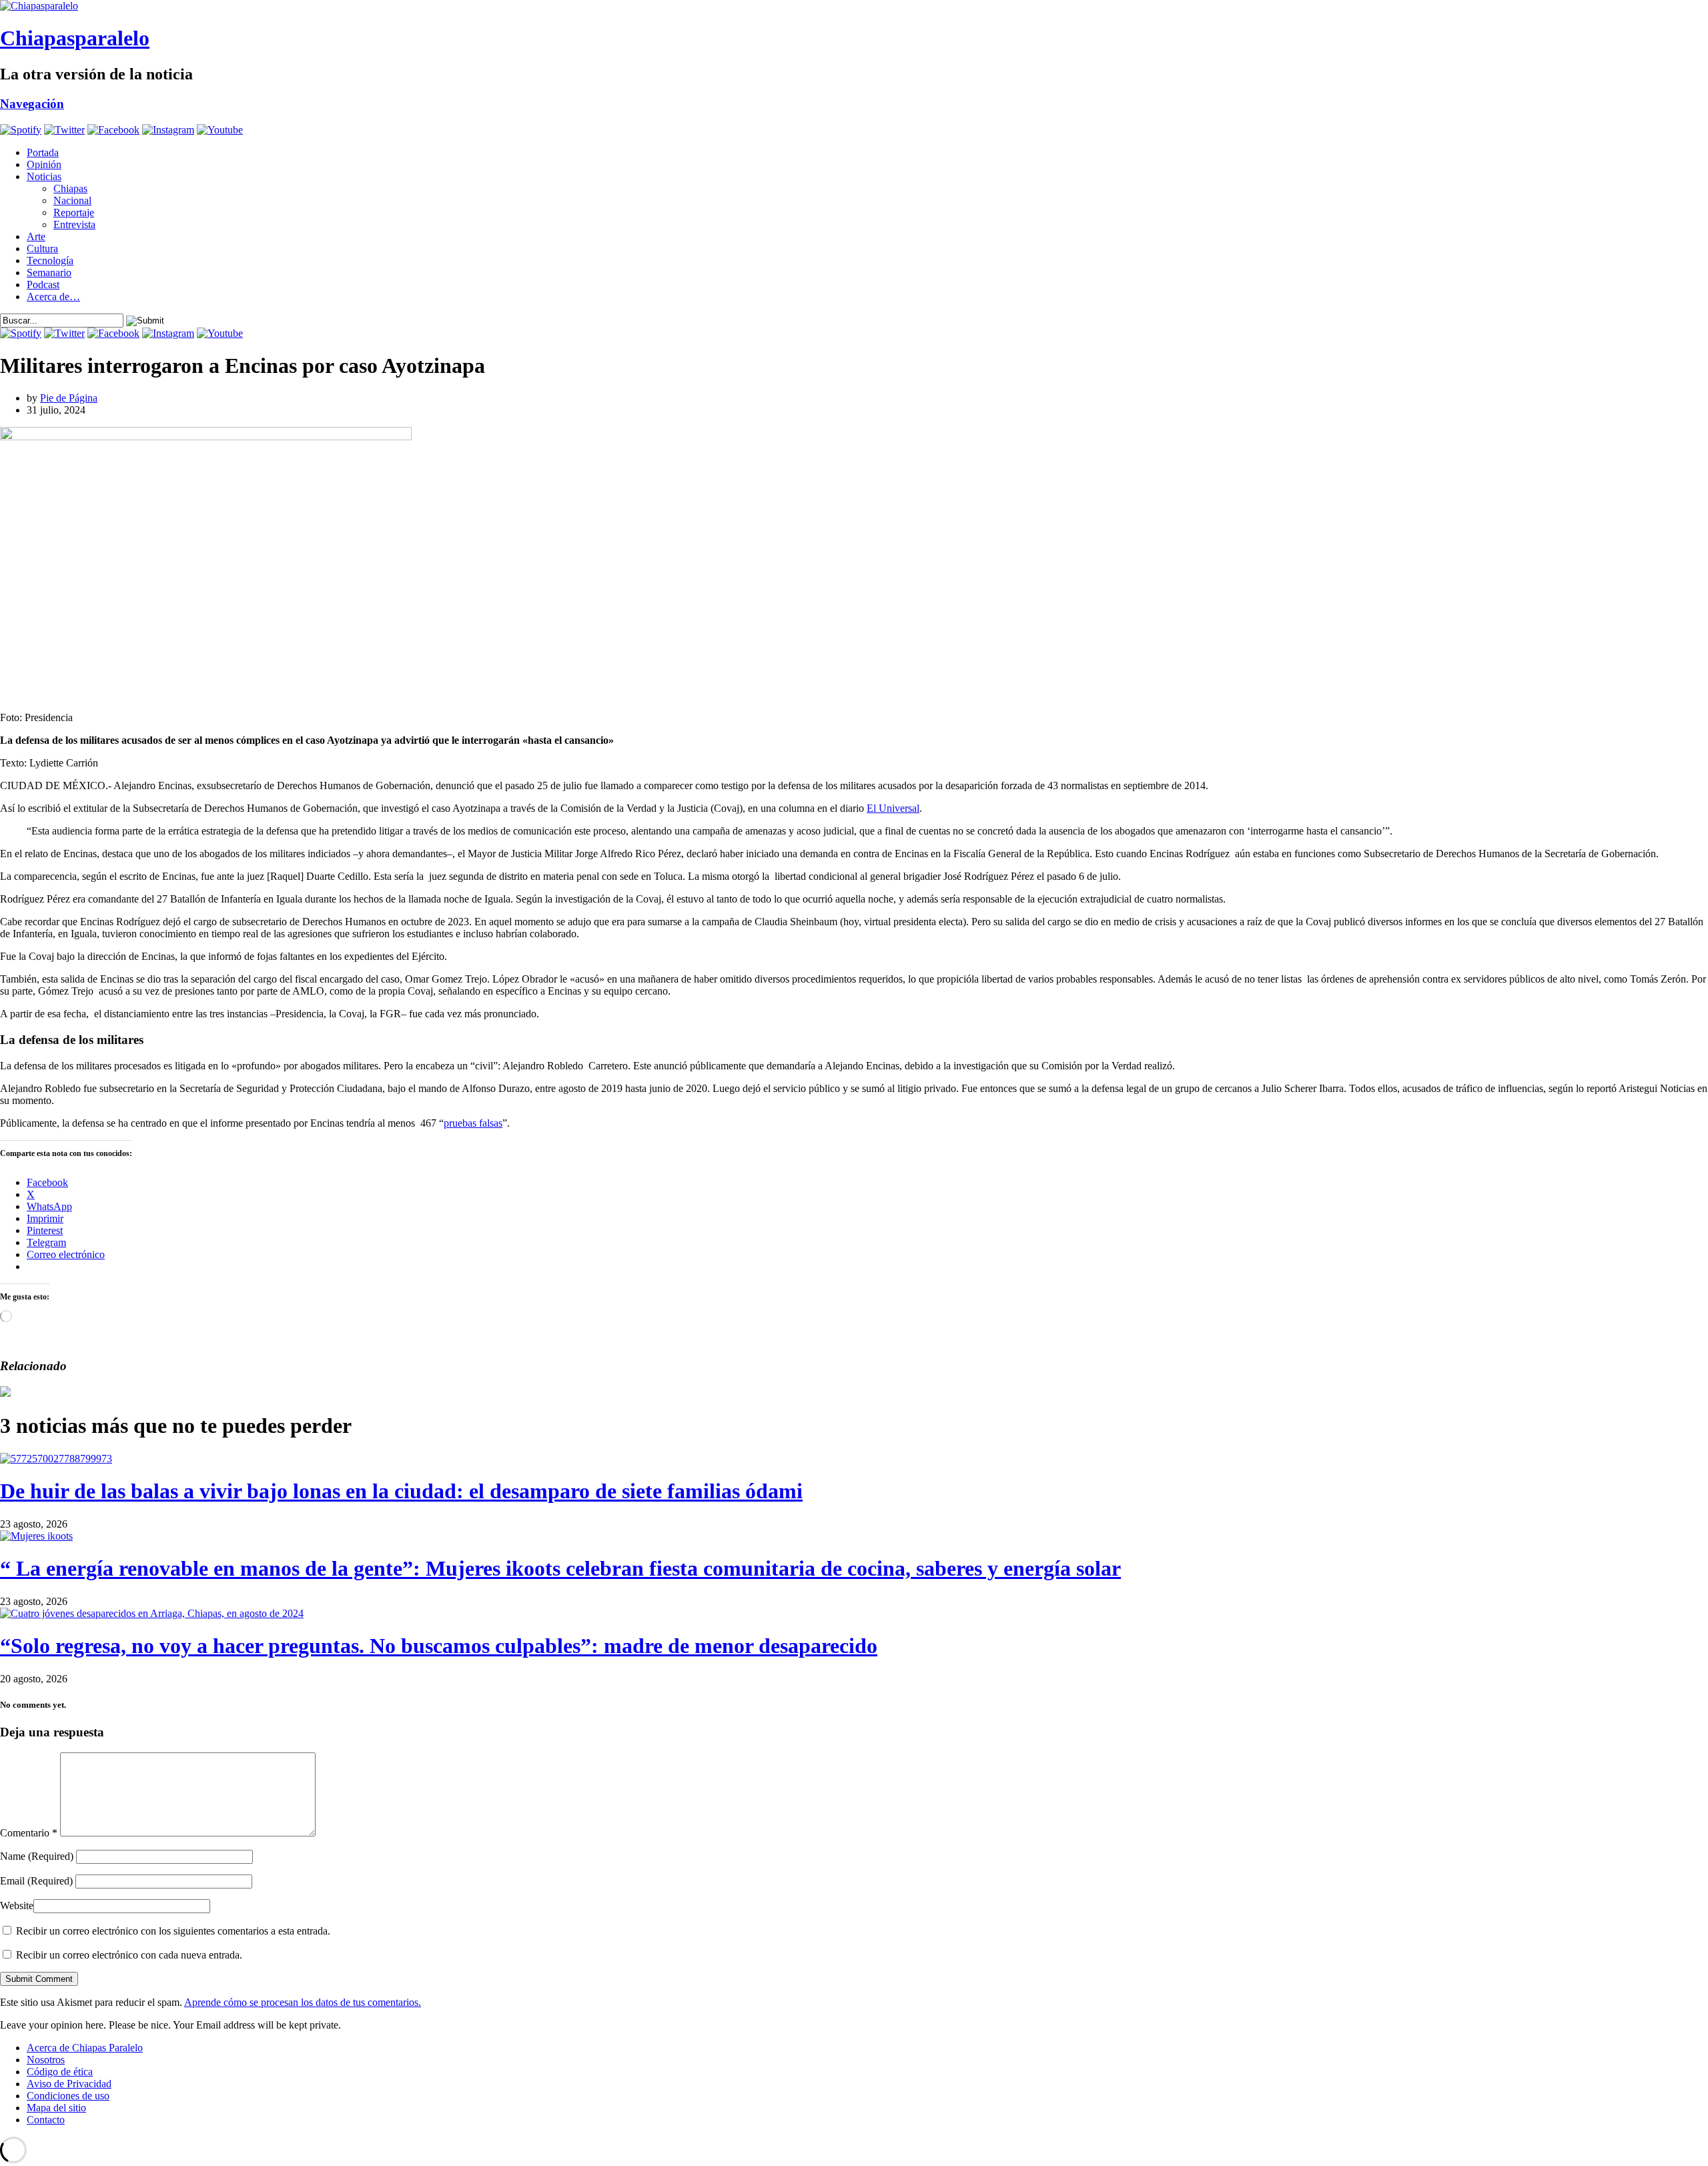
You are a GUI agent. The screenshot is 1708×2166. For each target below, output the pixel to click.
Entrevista (74, 224)
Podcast (43, 285)
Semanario (49, 273)
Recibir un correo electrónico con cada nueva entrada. (129, 1955)
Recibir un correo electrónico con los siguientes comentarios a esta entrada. (173, 1931)
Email (36, 1881)
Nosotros (46, 2060)
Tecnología (50, 260)
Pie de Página (69, 398)
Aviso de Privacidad (69, 2084)
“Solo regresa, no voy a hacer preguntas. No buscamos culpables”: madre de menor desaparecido (439, 1646)
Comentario (29, 1833)
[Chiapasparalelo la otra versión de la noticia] (854, 6)
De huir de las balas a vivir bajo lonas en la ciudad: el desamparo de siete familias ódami (401, 1491)
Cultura (42, 248)
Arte (36, 236)
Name (37, 1856)
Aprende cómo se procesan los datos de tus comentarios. (303, 2002)
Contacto (46, 2120)
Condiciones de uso (68, 2096)
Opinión (44, 164)
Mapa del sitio (56, 2108)
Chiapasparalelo (75, 38)
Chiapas (70, 188)
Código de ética (60, 2072)
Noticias (44, 176)
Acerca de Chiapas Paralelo (85, 2048)
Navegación (32, 104)
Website (17, 1906)
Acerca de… (53, 297)
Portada (43, 152)
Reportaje (74, 212)
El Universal (893, 808)
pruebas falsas (473, 1123)
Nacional (72, 200)
